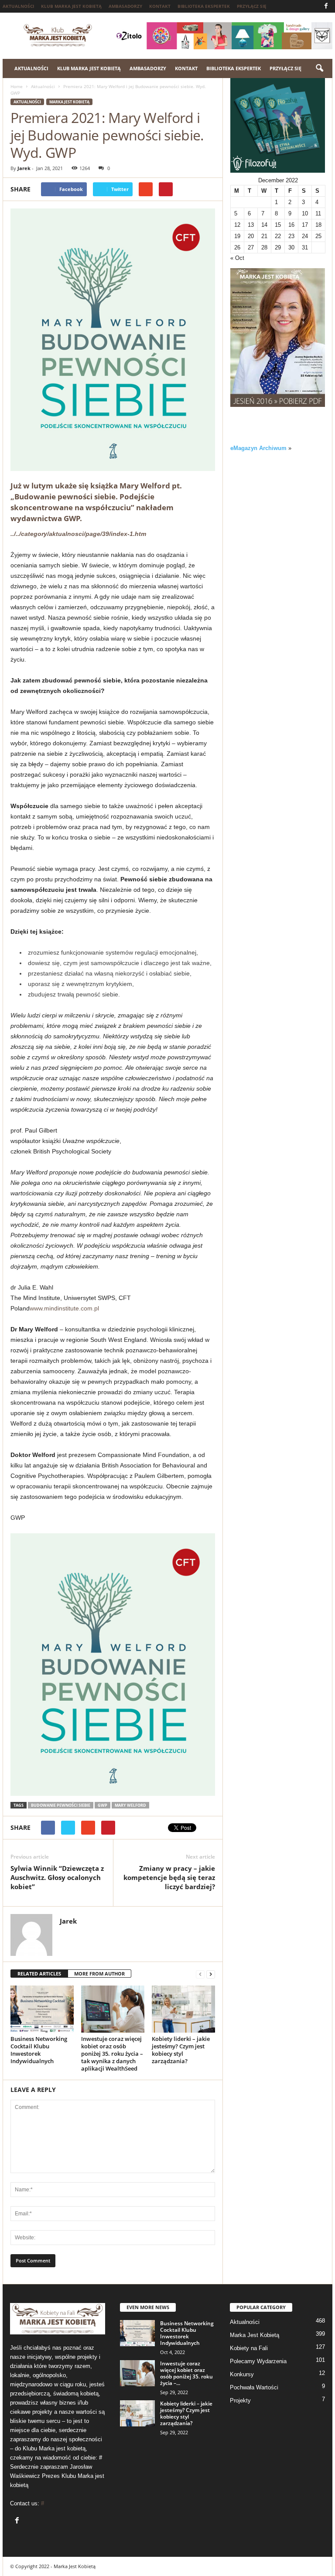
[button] (319, 68)
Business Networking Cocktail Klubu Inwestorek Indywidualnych (39, 2050)
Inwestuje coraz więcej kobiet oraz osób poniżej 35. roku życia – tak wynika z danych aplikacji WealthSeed (112, 2054)
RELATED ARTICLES (39, 1974)
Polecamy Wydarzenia (258, 2361)
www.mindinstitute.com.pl (64, 1308)
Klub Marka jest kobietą (71, 6)
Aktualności (18, 6)
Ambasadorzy (125, 6)
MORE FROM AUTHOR (99, 1974)
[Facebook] (326, 6)
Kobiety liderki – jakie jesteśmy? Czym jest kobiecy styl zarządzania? (181, 2050)
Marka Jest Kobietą (69, 102)
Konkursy (242, 2374)
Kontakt (160, 6)
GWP (103, 1805)
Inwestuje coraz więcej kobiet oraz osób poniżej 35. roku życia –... (186, 2373)
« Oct (237, 258)
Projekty (240, 2400)
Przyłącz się (252, 6)
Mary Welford (130, 1805)
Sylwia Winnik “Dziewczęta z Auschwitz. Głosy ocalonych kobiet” (57, 1877)
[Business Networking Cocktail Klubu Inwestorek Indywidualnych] (42, 2009)
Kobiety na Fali (249, 2348)
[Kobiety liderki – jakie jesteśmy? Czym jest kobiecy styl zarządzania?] (183, 2009)
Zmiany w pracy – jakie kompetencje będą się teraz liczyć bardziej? (169, 1877)
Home (17, 86)
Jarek (24, 168)
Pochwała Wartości (254, 2387)
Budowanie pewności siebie (61, 1805)
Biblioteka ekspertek (204, 6)
